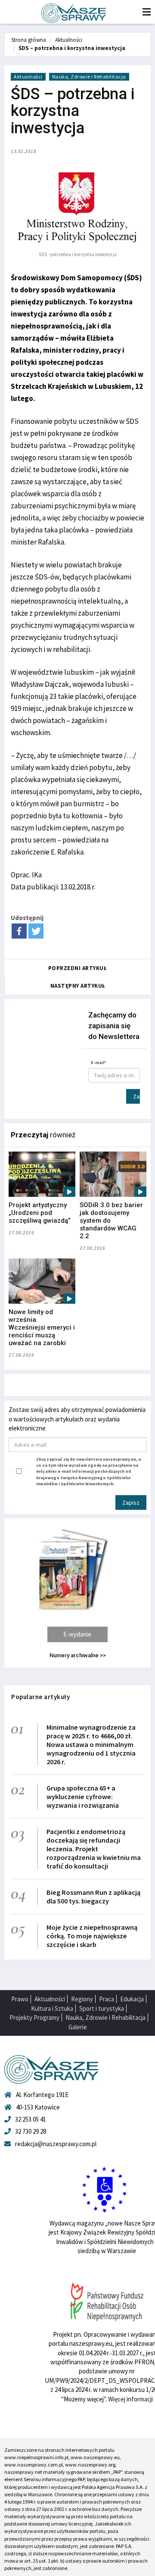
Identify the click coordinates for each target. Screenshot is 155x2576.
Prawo (20, 1999)
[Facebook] (19, 931)
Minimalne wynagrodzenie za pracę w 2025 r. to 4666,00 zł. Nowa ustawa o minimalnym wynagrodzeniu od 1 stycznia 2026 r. (91, 1744)
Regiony (82, 1999)
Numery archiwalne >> (78, 1655)
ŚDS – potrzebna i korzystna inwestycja (72, 48)
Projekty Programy (34, 2017)
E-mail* (99, 1063)
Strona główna (29, 40)
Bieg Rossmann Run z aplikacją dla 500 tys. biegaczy (93, 1897)
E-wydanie (77, 1634)
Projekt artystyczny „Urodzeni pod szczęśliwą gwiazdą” (40, 1213)
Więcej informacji (130, 2399)
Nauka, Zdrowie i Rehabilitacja (89, 77)
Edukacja (132, 1999)
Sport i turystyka (102, 2008)
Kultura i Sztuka (52, 2008)
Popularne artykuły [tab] (40, 1697)
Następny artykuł (78, 986)
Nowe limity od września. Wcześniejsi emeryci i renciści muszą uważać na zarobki (42, 1327)
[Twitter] (36, 931)
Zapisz (136, 1096)
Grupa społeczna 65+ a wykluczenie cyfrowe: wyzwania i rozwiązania (83, 1797)
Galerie (78, 2027)
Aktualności (69, 40)
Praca (107, 1999)
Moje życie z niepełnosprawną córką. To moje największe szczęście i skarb (92, 1936)
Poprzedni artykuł (78, 968)
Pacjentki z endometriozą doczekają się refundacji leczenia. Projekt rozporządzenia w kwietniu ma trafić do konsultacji (94, 1849)
